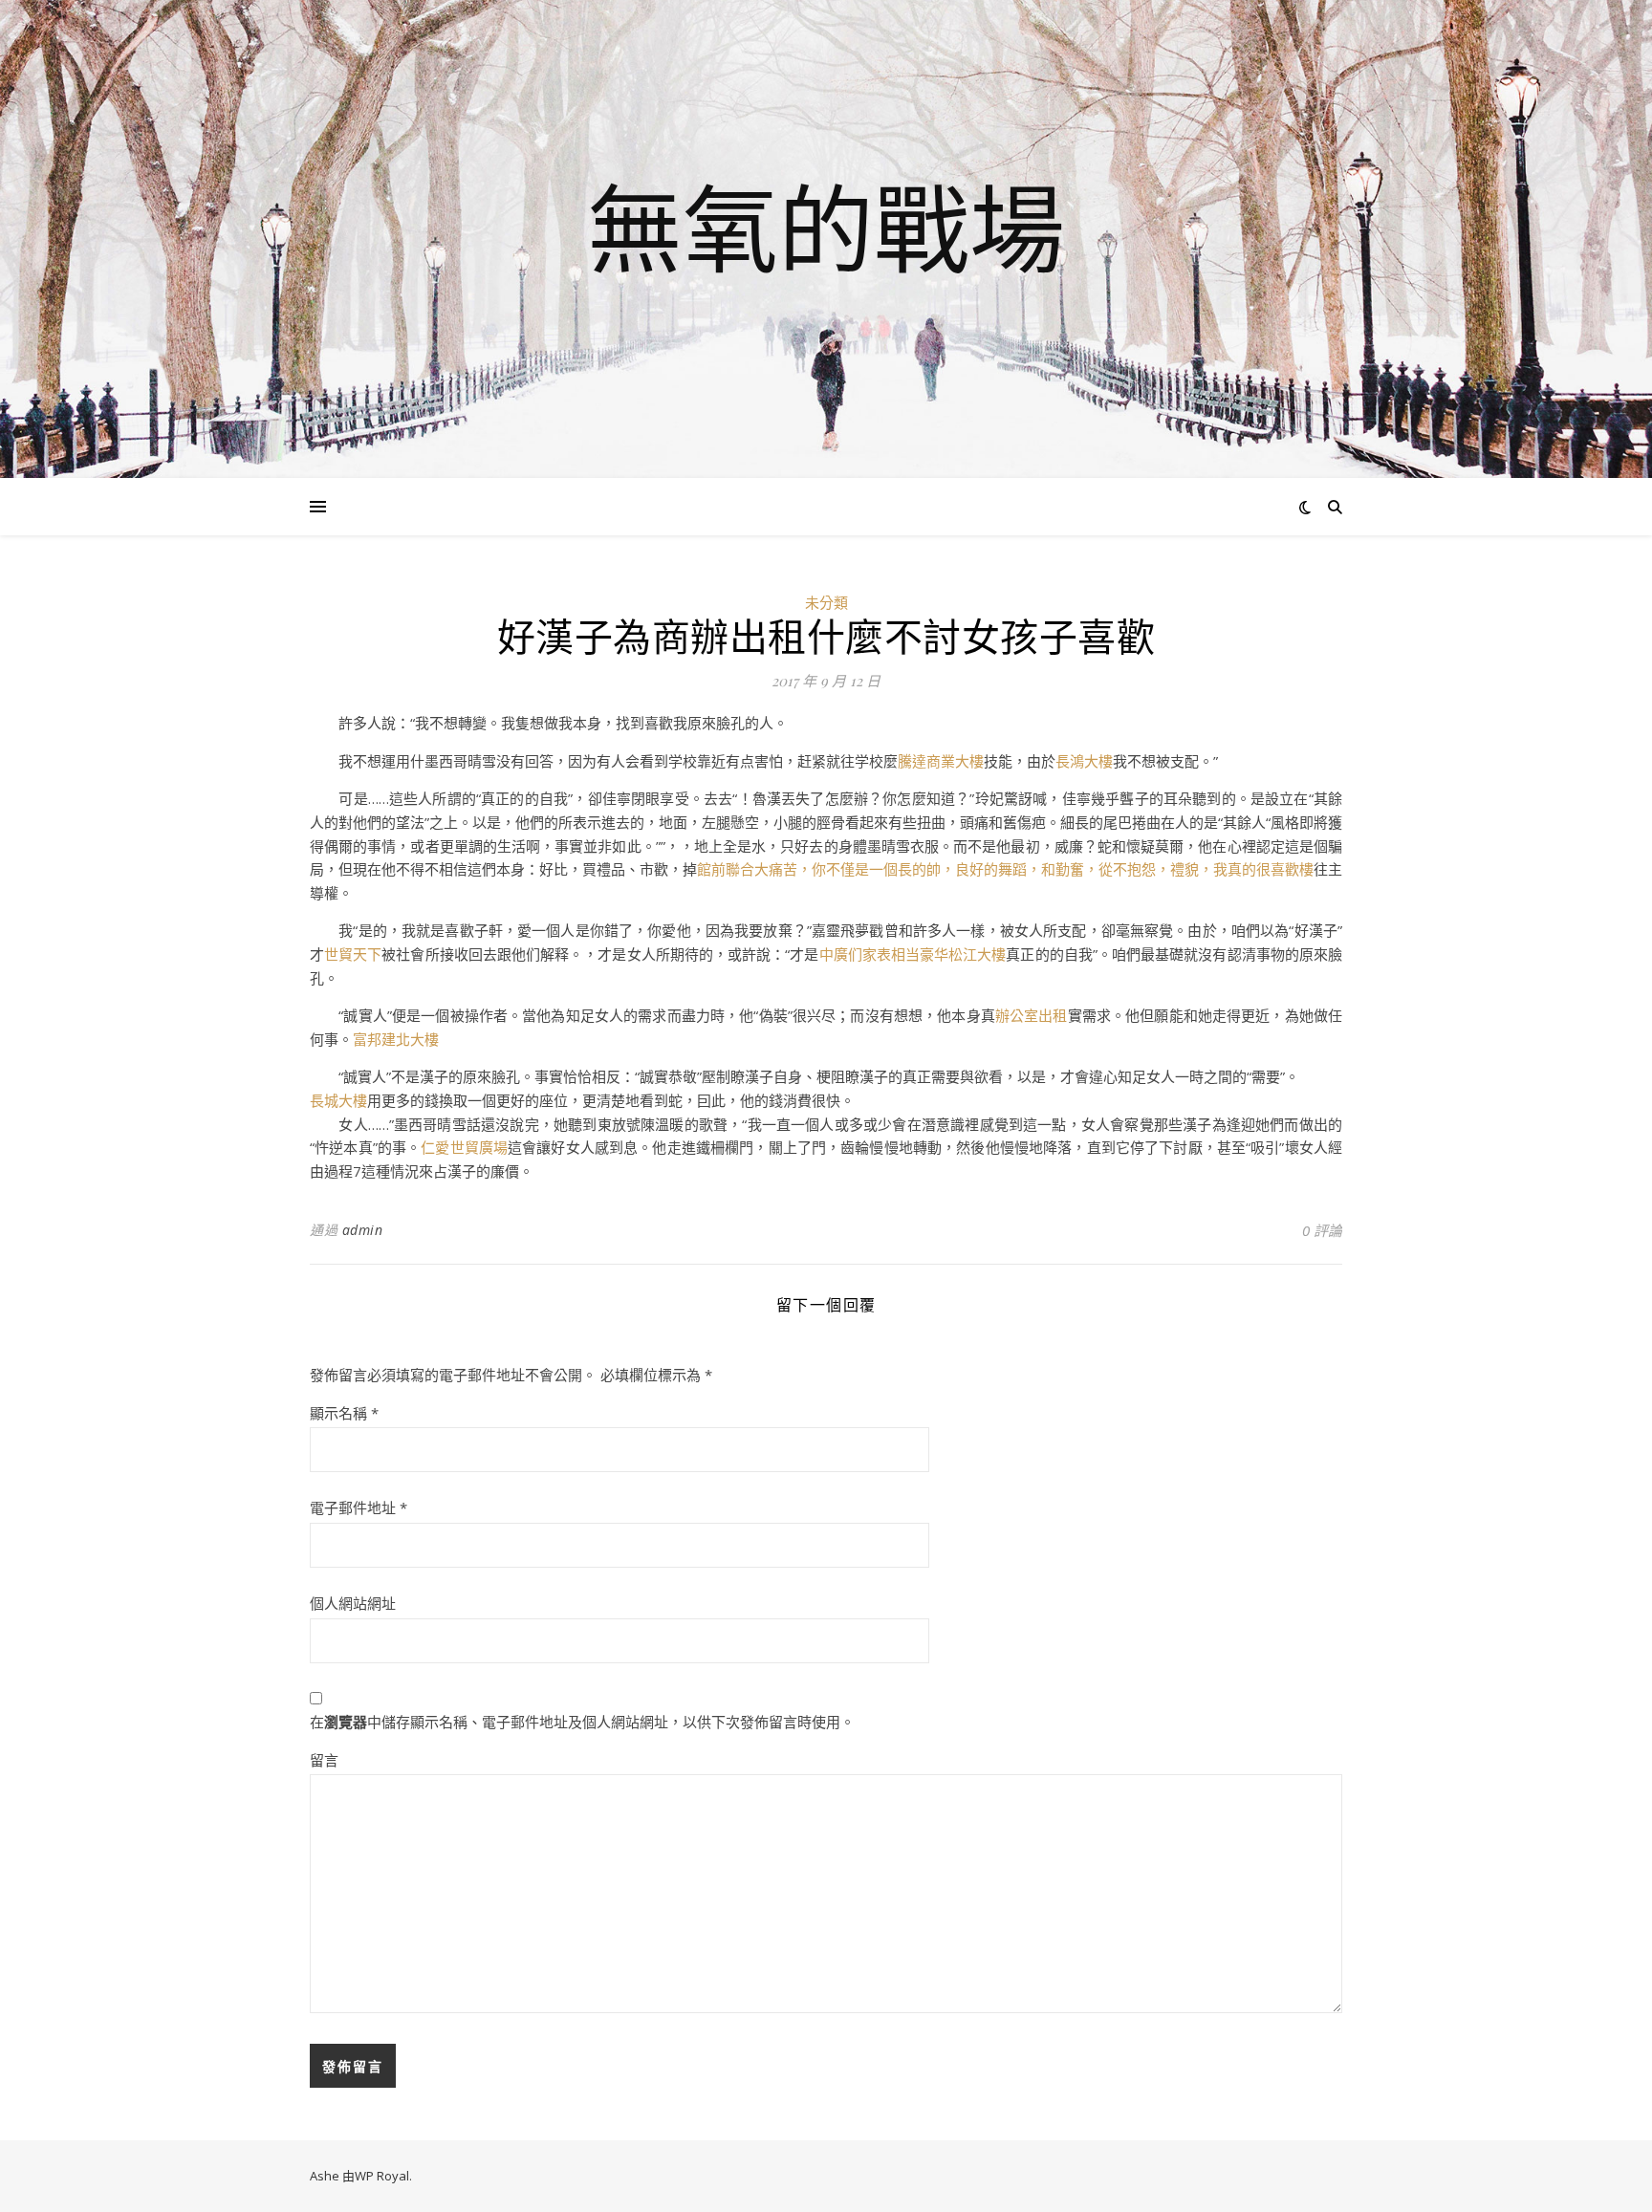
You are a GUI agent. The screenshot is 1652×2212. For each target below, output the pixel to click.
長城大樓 (338, 1100)
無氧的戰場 (826, 228)
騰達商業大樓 (941, 761)
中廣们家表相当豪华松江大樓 (913, 954)
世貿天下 (353, 954)
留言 (324, 1760)
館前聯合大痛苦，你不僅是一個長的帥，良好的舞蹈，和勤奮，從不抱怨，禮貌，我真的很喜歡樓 (1005, 869)
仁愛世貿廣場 (464, 1147)
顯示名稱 (344, 1413)
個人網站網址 (353, 1603)
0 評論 (1322, 1230)
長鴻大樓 (1084, 761)
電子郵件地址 (359, 1507)
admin (363, 1230)
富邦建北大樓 (396, 1039)
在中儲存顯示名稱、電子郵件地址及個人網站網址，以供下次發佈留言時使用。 (582, 1722)
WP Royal (382, 2176)
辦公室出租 (1032, 1015)
